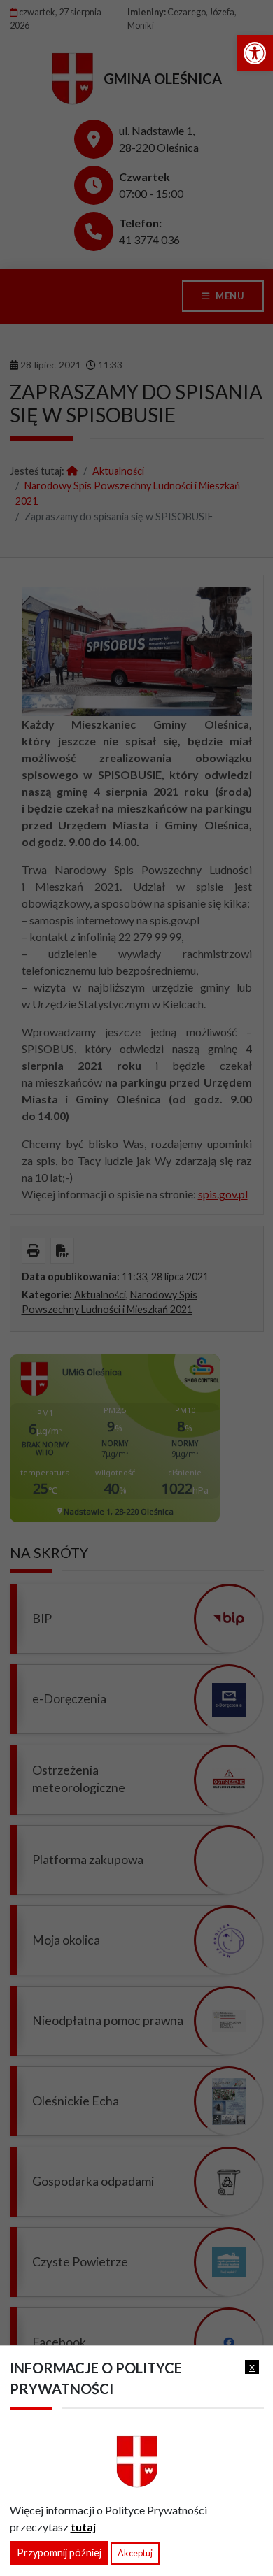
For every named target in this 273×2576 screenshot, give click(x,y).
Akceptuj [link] (135, 2553)
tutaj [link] (83, 2527)
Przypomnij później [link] (59, 2553)
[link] (255, 53)
